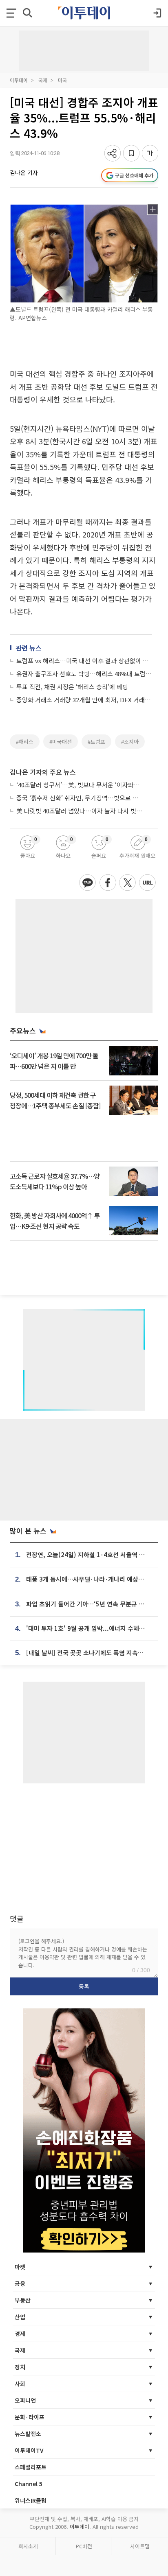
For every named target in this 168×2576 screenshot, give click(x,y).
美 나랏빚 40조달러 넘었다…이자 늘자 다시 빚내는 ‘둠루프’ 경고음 (80, 811)
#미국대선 (61, 742)
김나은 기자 (24, 173)
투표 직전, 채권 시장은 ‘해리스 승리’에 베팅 (72, 687)
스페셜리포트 (31, 2467)
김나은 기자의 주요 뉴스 (43, 772)
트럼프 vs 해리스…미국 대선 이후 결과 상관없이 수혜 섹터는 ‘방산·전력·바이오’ (84, 661)
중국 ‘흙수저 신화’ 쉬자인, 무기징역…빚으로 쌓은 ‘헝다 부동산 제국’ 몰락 (80, 798)
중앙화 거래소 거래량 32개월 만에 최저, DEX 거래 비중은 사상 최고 (84, 700)
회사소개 (28, 2546)
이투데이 (19, 80)
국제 (43, 80)
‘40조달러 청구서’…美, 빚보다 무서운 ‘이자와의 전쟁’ (80, 785)
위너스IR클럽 (31, 2500)
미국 (62, 80)
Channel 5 (29, 2484)
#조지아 (130, 742)
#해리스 (25, 742)
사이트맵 (140, 2546)
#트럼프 (96, 742)
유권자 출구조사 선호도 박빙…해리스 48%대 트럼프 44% (84, 674)
